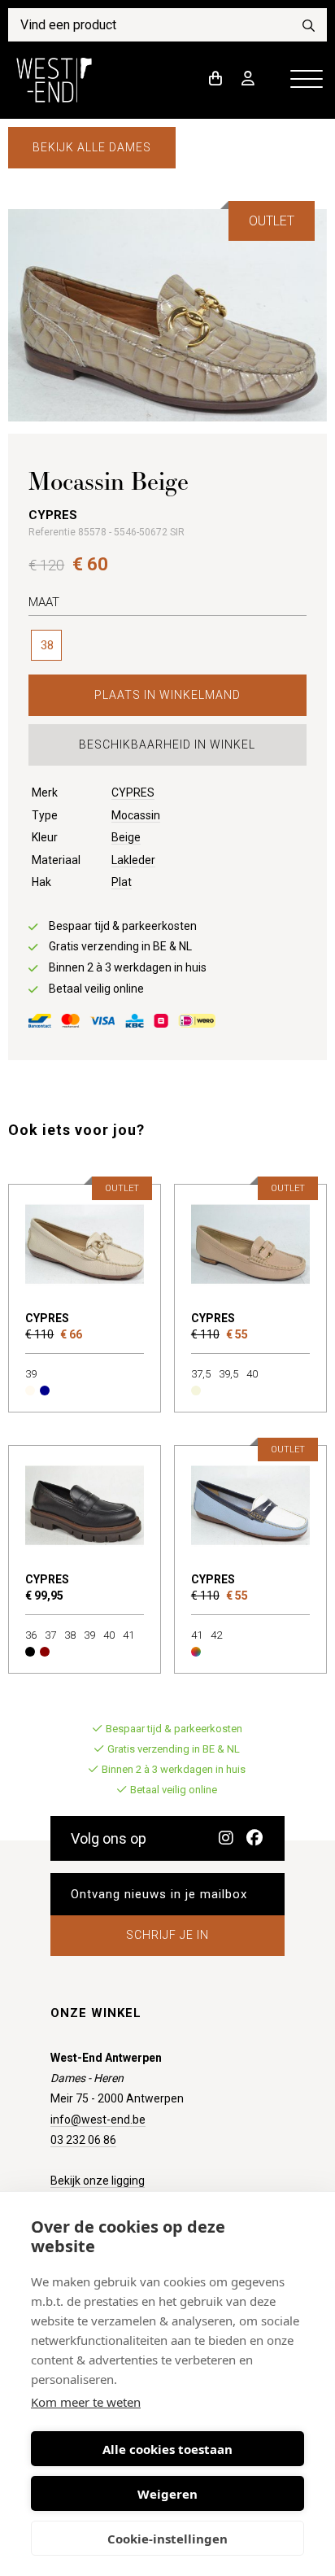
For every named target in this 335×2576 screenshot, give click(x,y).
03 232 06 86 (83, 2140)
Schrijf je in (167, 1935)
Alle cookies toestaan (167, 2449)
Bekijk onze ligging (98, 2181)
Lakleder (133, 860)
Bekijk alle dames (92, 147)
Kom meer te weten (86, 2402)
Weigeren (167, 2494)
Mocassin (136, 815)
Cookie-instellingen (167, 2539)
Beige (126, 837)
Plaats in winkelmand (167, 695)
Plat (122, 882)
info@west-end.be (98, 2120)
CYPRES (133, 792)
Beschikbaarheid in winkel (167, 744)
